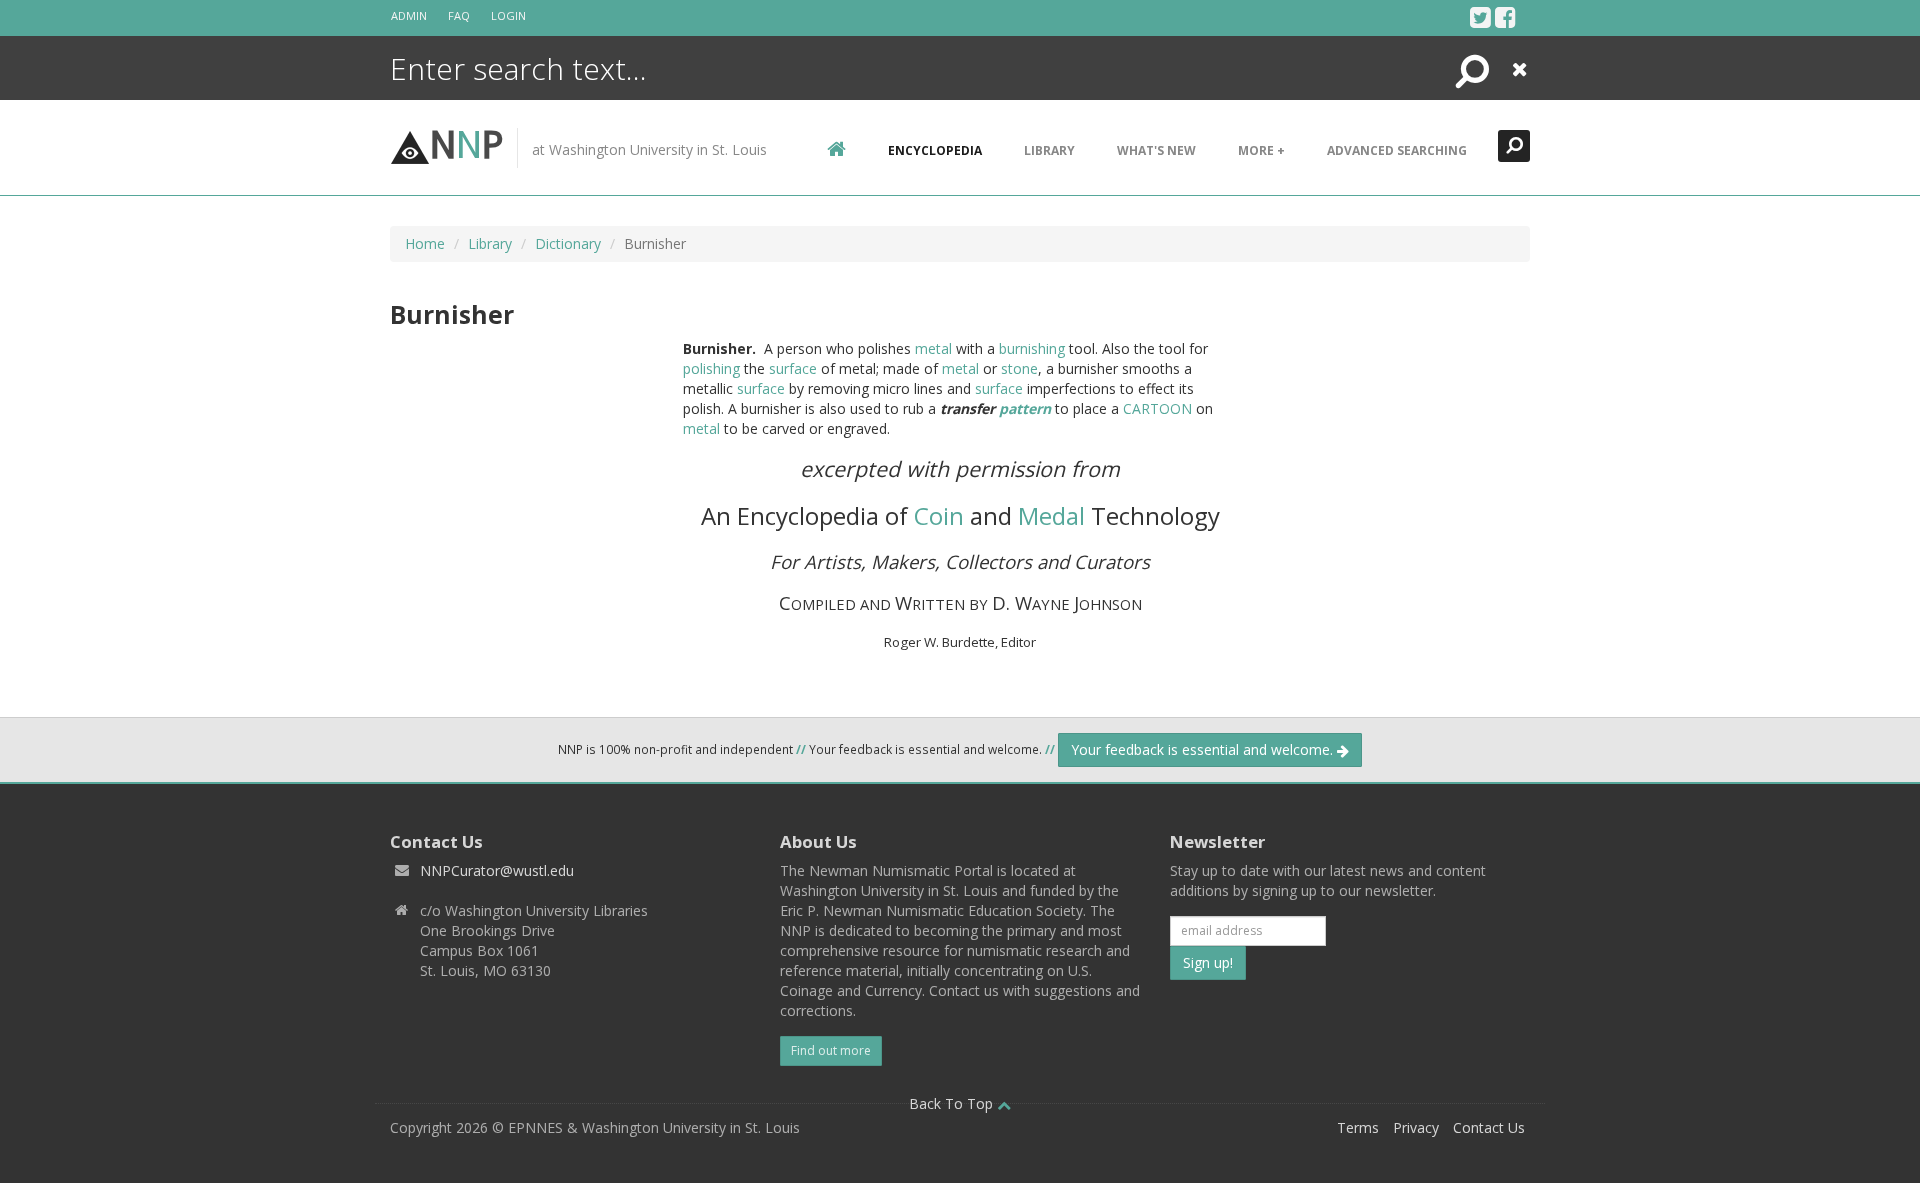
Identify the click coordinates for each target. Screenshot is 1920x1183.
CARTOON (1157, 408)
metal (933, 348)
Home (425, 243)
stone (1019, 368)
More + (1261, 150)
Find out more (831, 1050)
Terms (1358, 1127)
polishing (711, 368)
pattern (1025, 408)
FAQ (459, 15)
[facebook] (1505, 17)
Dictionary (568, 243)
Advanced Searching (1397, 150)
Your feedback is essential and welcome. (1204, 749)
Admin (409, 15)
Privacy (1416, 1127)
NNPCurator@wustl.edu (497, 870)
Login (508, 15)
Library (1049, 150)
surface (793, 368)
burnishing (1032, 348)
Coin (939, 515)
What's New (1156, 150)
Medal (1051, 515)
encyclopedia (935, 150)
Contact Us (1489, 1127)
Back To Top (953, 1103)
